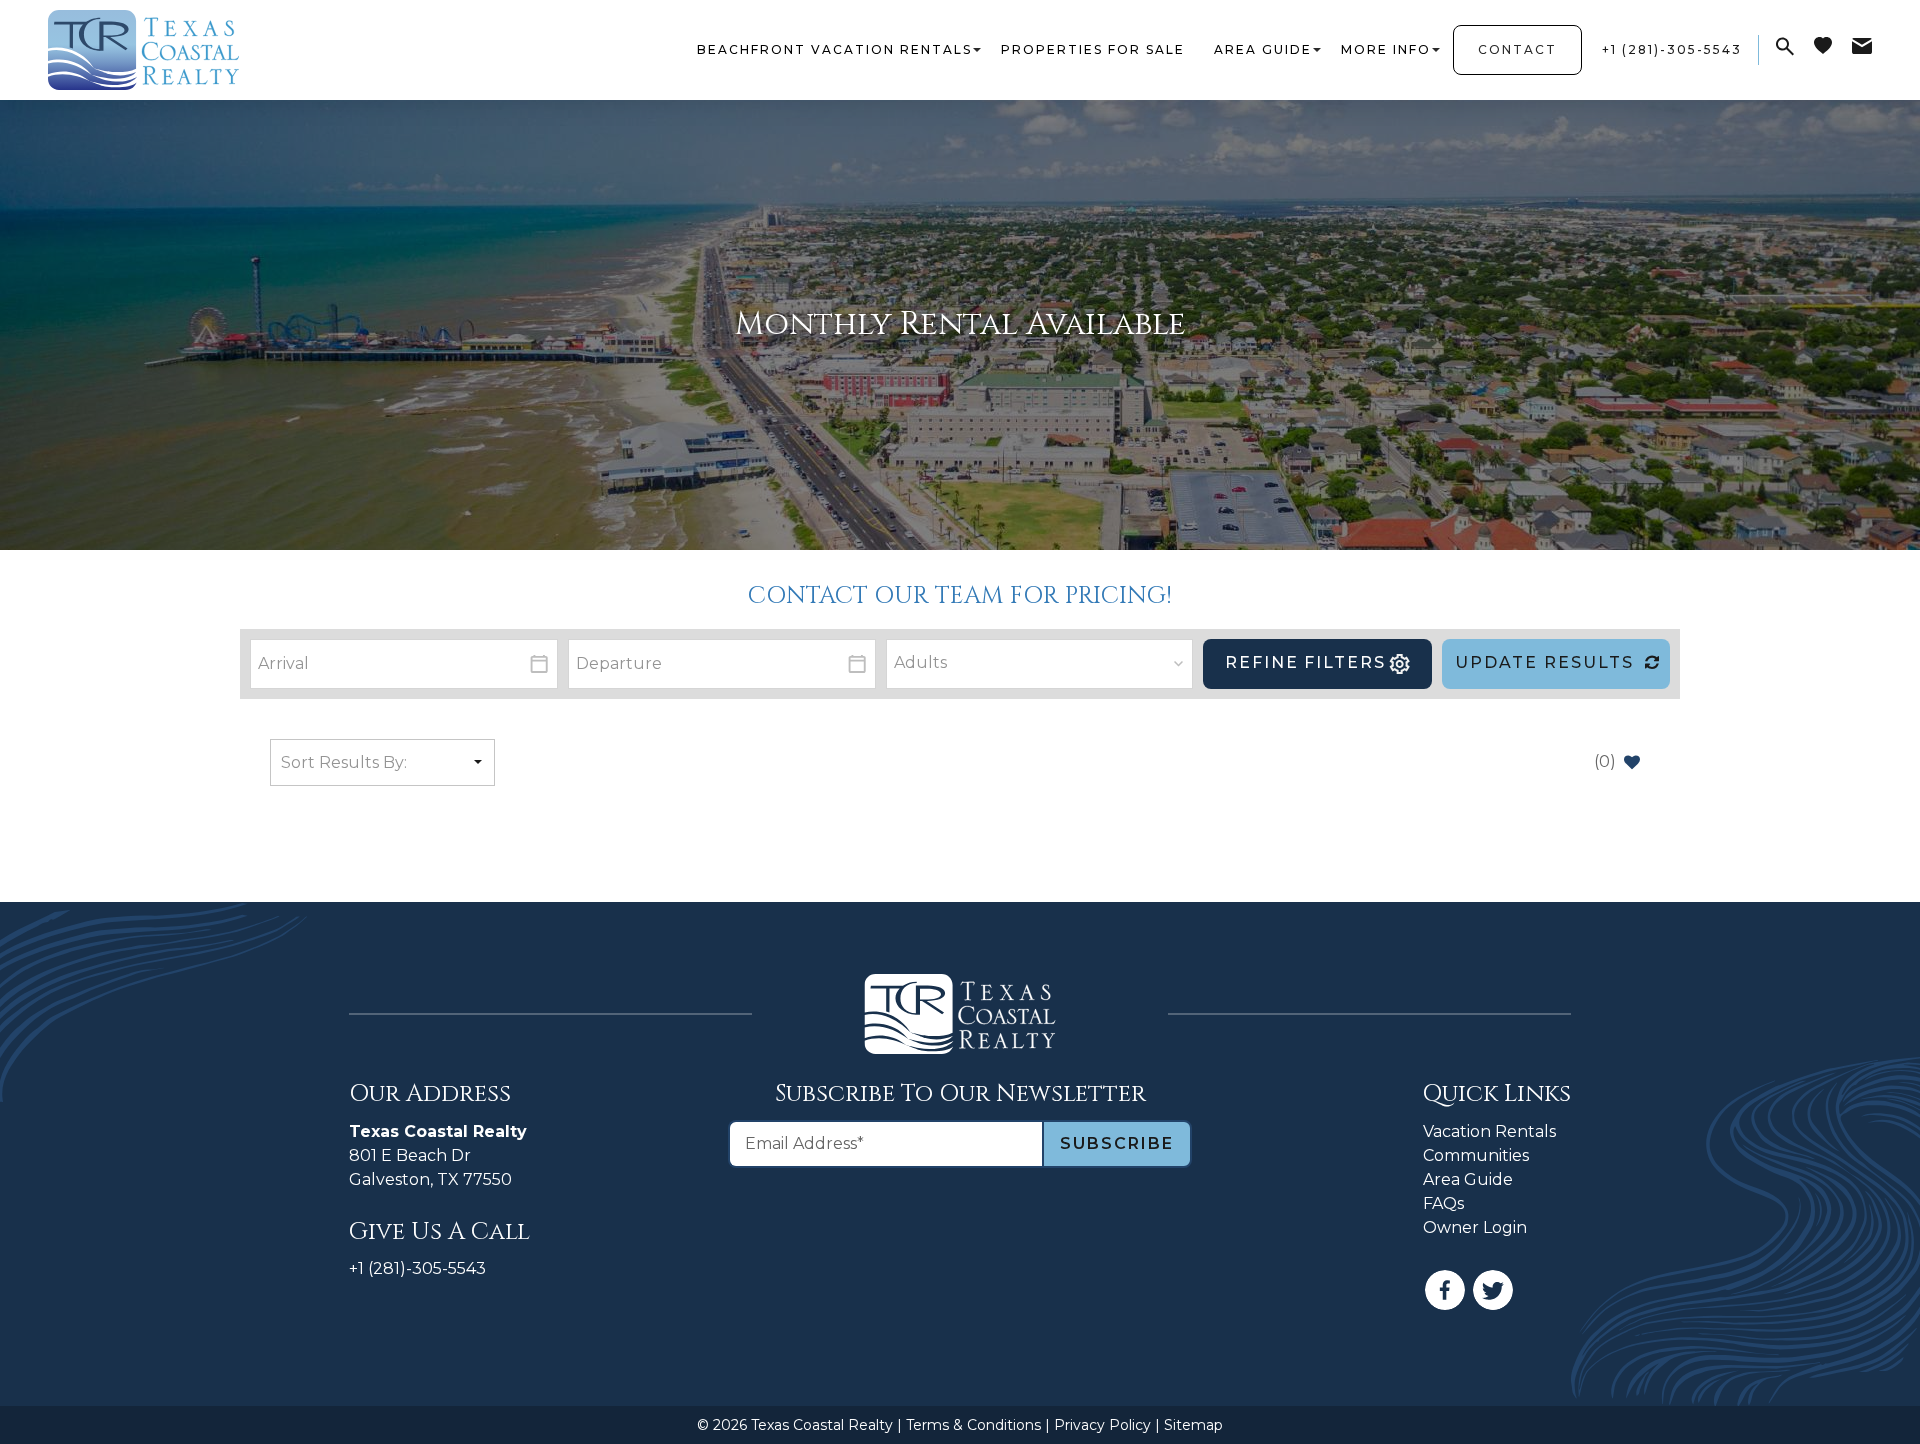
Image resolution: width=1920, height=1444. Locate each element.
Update (1544, 662)
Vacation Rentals (1489, 1131)
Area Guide (1263, 49)
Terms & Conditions (973, 1425)
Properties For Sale (1093, 49)
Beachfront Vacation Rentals (834, 49)
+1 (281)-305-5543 (417, 1268)
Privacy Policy (1102, 1425)
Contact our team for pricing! (960, 596)
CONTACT (1517, 49)
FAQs (1443, 1203)
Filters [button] (1305, 662)
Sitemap (1193, 1425)
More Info (1386, 49)
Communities (1476, 1155)
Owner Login (1475, 1227)
